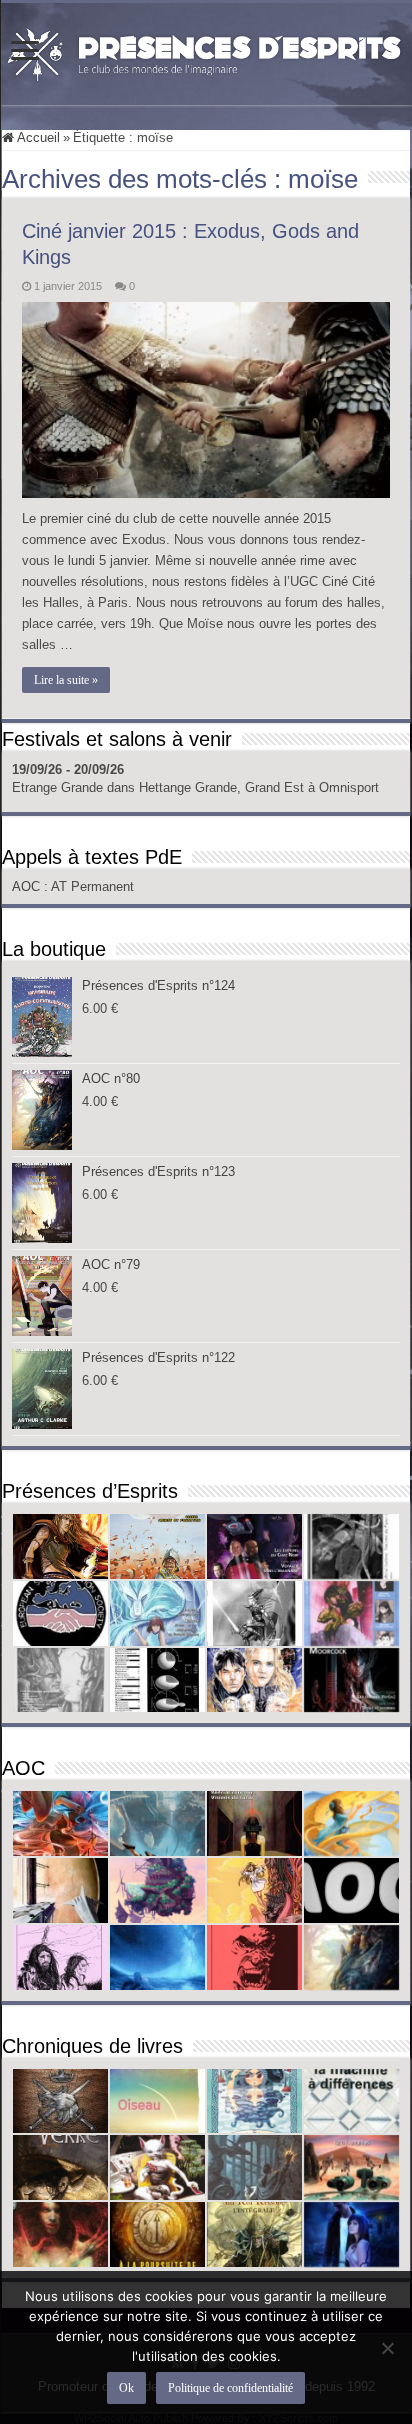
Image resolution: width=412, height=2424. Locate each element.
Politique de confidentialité (230, 2388)
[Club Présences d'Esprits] (206, 50)
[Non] (387, 2348)
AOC (28, 886)
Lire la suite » (66, 680)
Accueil (37, 137)
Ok (126, 2388)
